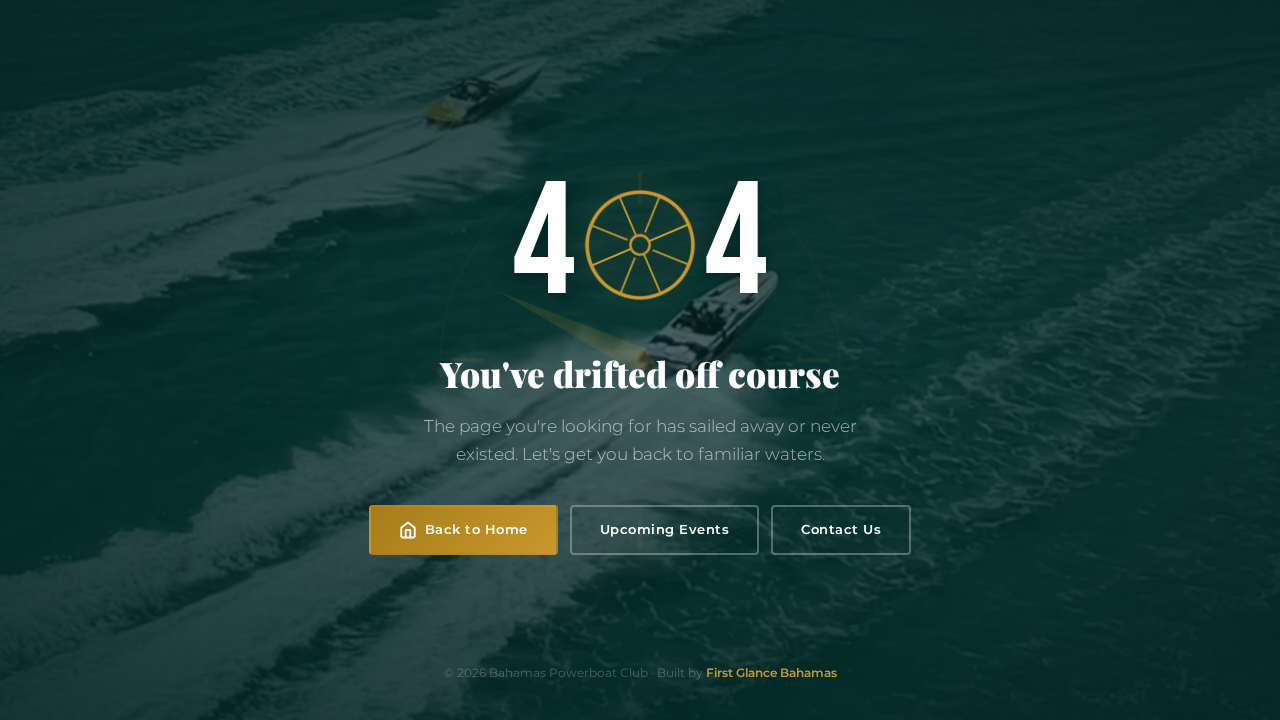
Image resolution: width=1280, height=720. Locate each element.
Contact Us (841, 529)
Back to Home (476, 529)
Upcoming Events (665, 529)
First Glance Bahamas (771, 672)
